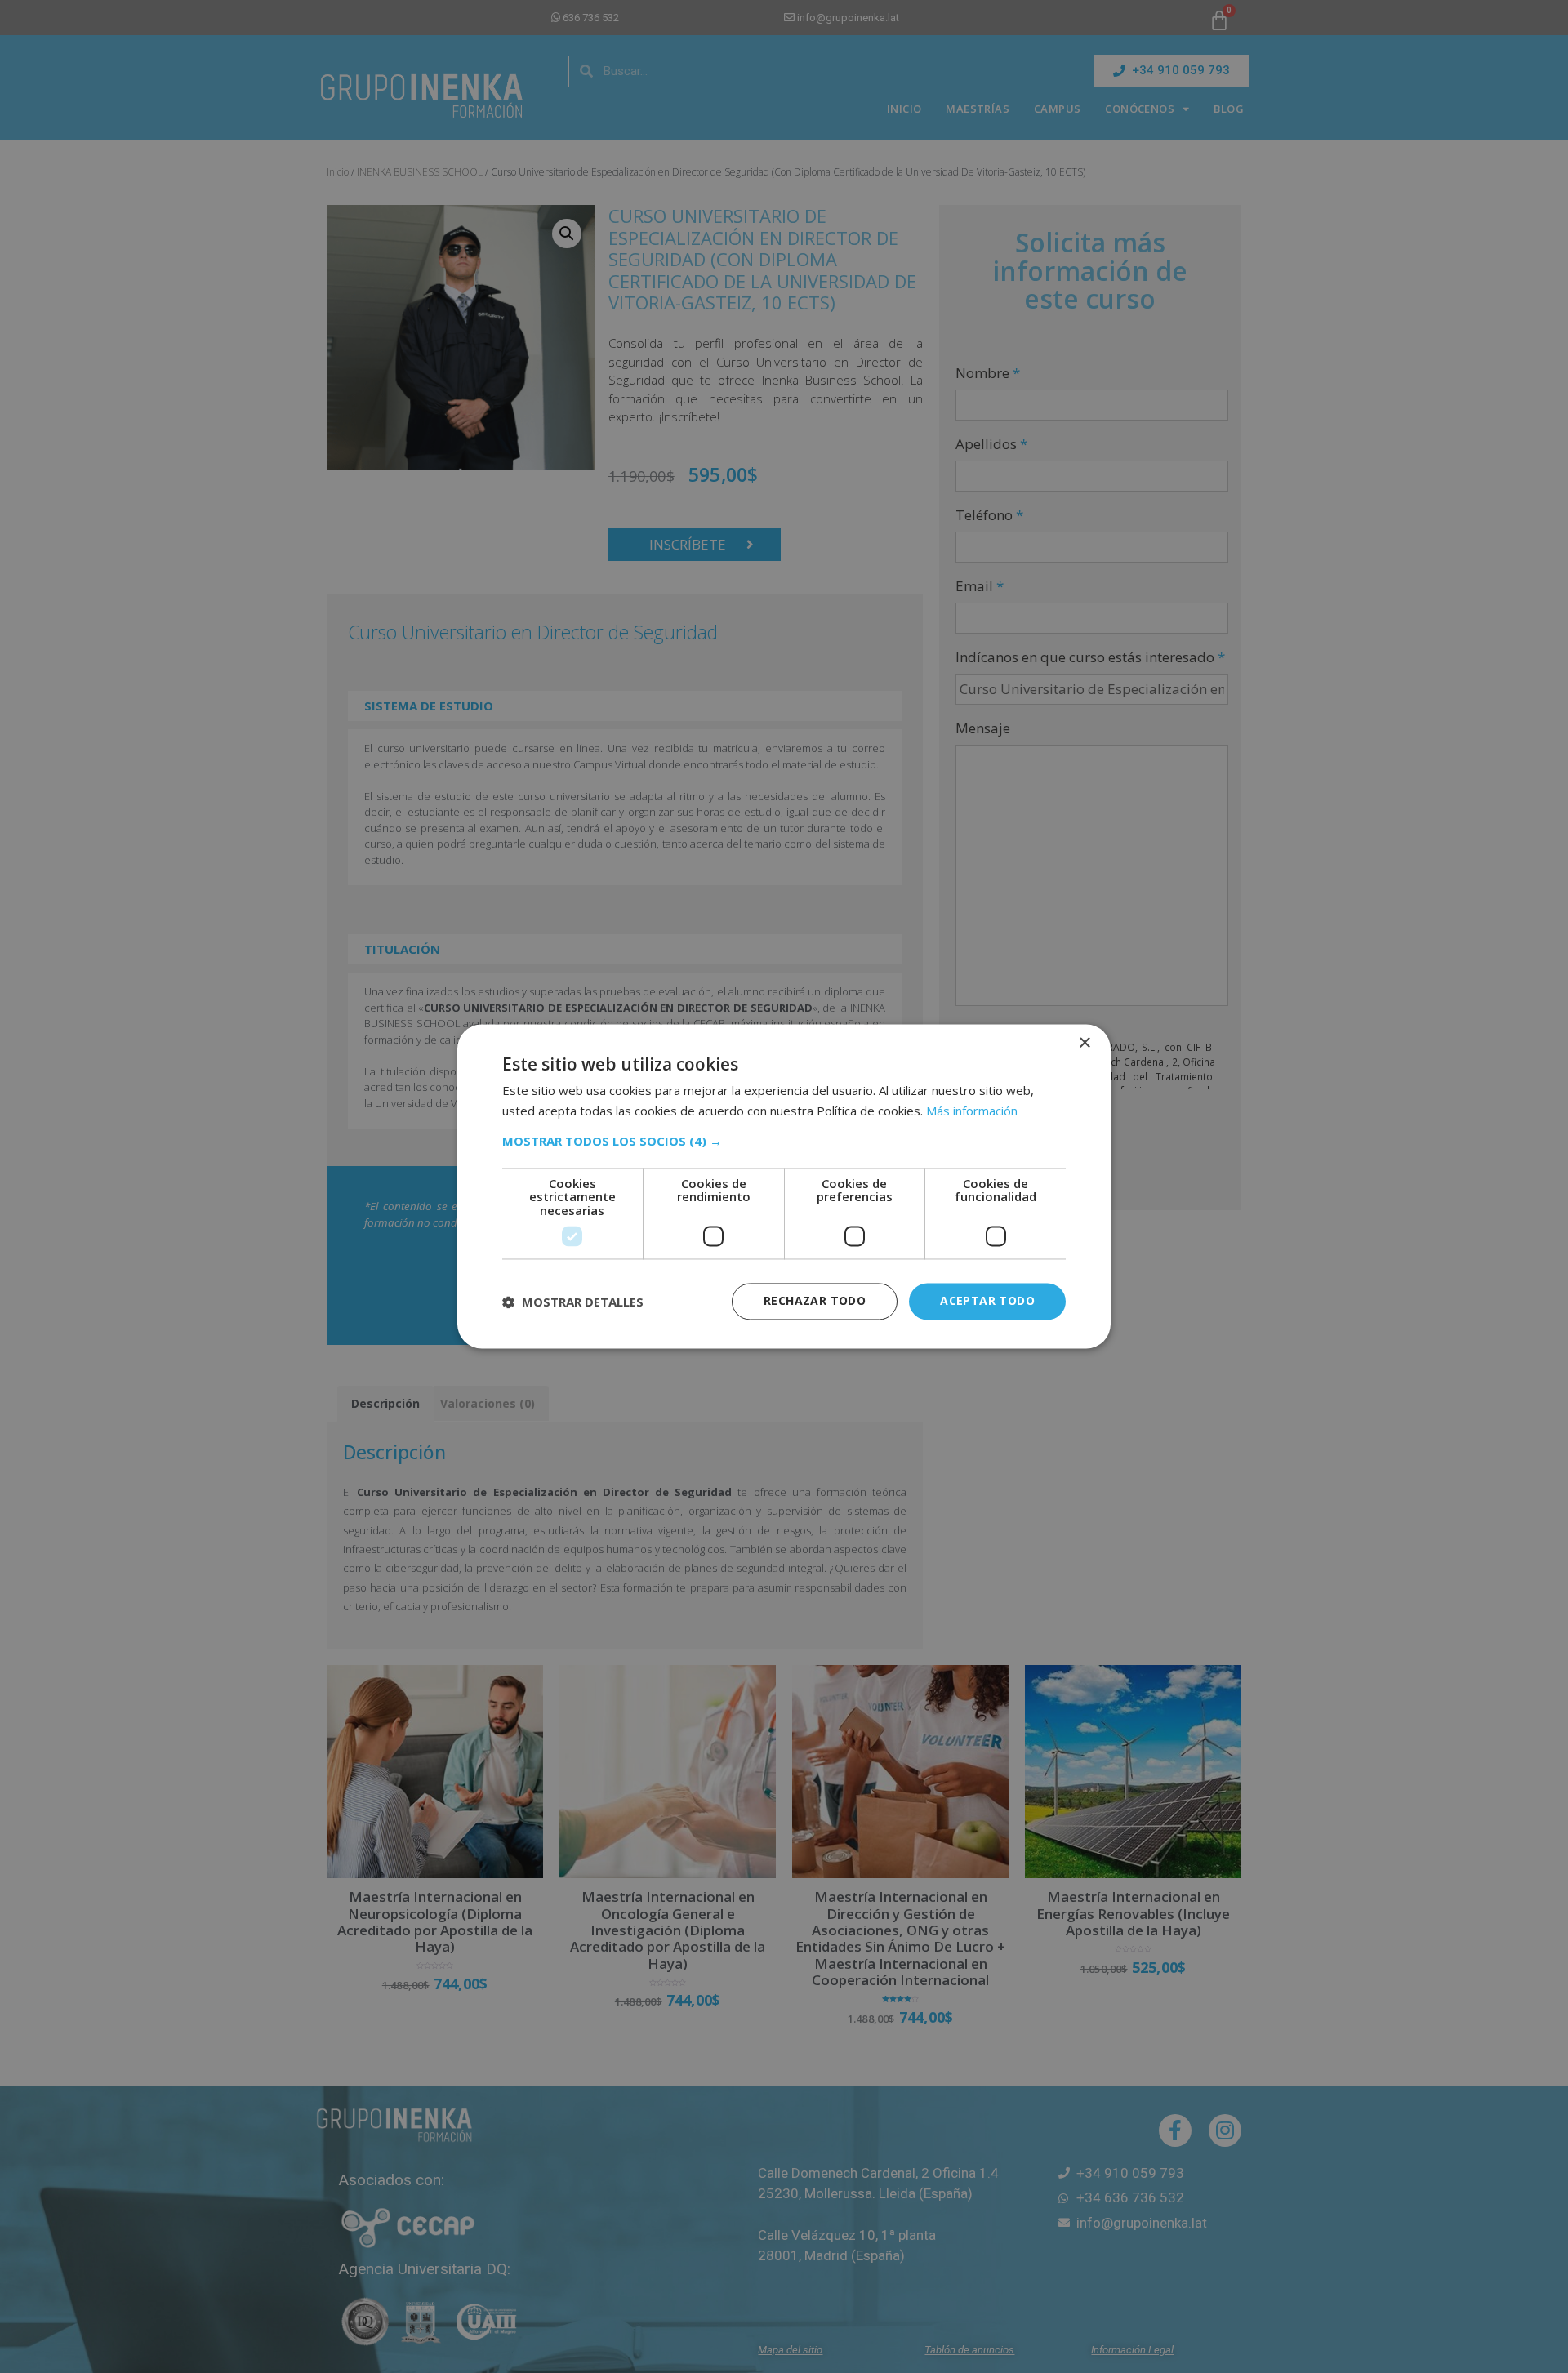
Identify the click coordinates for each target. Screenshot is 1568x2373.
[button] (784, 1141)
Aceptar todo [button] (987, 1301)
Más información (972, 1111)
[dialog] (784, 1186)
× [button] (1084, 1043)
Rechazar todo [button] (815, 1301)
